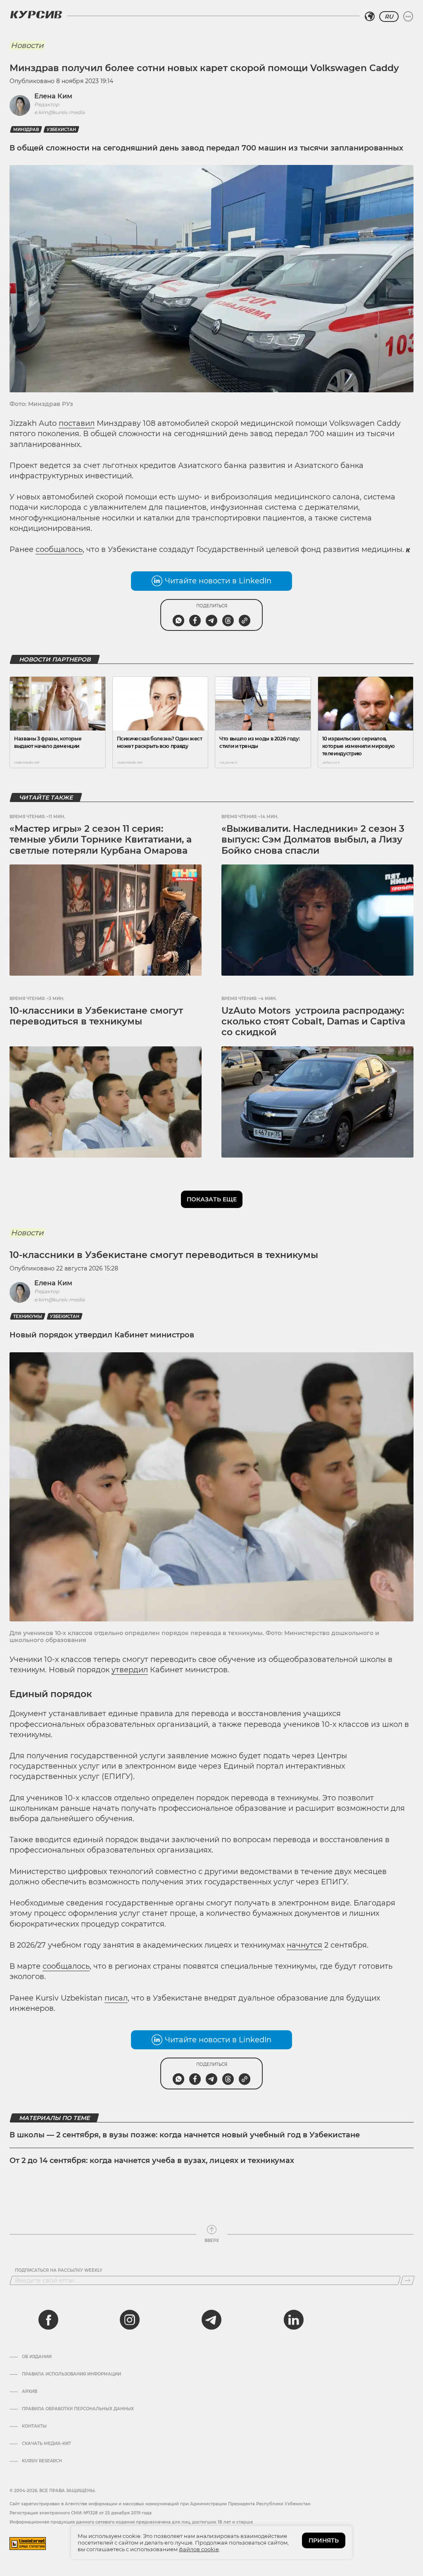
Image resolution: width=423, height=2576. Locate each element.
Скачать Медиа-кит (46, 2444)
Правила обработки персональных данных (78, 2409)
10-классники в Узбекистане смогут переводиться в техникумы (96, 1016)
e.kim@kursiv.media (59, 112)
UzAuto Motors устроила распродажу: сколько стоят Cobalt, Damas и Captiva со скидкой (313, 1022)
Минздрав (26, 130)
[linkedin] (293, 2320)
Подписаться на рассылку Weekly (59, 2270)
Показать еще (212, 1199)
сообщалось (59, 549)
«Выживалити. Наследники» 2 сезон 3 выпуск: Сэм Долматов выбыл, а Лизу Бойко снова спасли (313, 840)
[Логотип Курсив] (36, 14)
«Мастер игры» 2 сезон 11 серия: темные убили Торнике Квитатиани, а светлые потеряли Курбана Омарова (101, 840)
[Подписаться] (408, 2280)
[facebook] (48, 2320)
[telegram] (211, 2320)
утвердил (130, 1670)
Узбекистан (61, 130)
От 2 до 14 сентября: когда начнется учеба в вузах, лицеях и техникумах (152, 2161)
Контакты (34, 2426)
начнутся (304, 1945)
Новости (27, 45)
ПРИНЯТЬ (324, 2540)
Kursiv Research (42, 2461)
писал (116, 1998)
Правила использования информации (71, 2374)
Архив (30, 2392)
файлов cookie (199, 2549)
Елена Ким (53, 96)
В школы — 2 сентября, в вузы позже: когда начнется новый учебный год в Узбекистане (185, 2135)
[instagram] (130, 2320)
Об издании (37, 2357)
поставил (77, 423)
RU (389, 17)
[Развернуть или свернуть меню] (408, 17)
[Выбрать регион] (370, 17)
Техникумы (28, 1317)
